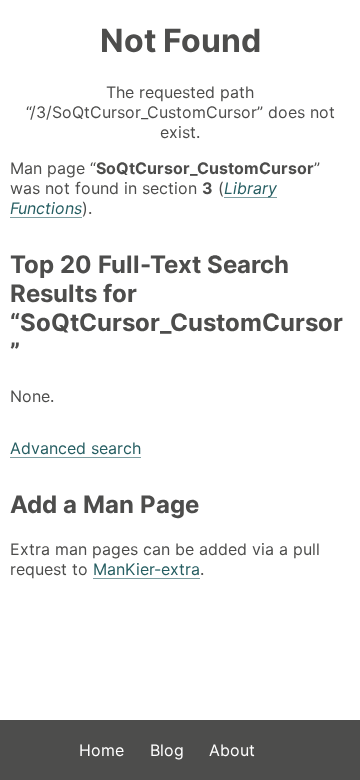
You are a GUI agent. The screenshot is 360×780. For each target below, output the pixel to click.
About (232, 750)
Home (101, 750)
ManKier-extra (146, 569)
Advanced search (75, 448)
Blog (167, 750)
